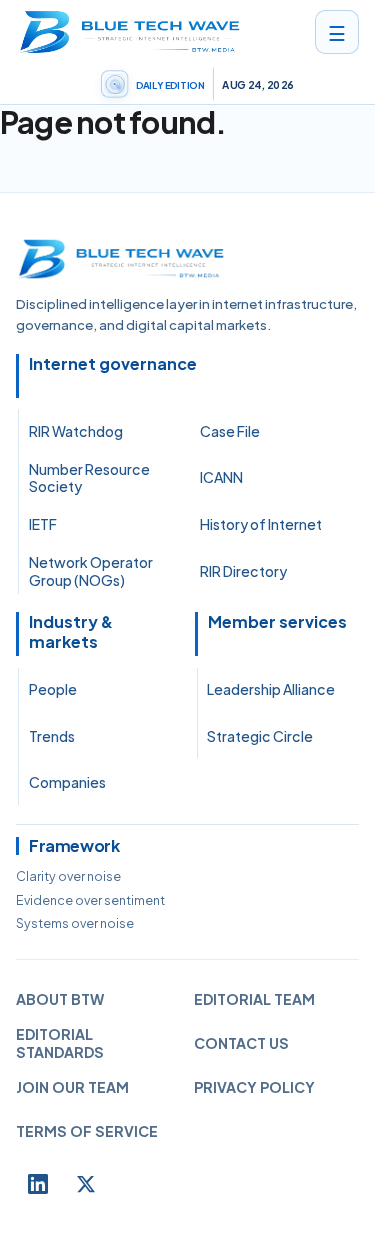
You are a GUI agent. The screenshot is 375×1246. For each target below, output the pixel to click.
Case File (230, 431)
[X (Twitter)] (86, 1184)
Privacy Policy (254, 1087)
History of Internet (261, 524)
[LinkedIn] (38, 1184)
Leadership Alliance (271, 689)
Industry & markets (71, 632)
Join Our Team (72, 1087)
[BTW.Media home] (129, 32)
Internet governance (113, 364)
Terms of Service (87, 1131)
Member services (277, 622)
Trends (52, 736)
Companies (67, 782)
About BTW (60, 999)
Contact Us (241, 1043)
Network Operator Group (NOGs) (91, 571)
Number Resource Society (89, 478)
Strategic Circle (260, 736)
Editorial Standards (60, 1043)
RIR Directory (243, 571)
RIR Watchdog (76, 431)
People (53, 689)
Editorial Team (254, 999)
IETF (43, 524)
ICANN (221, 477)
